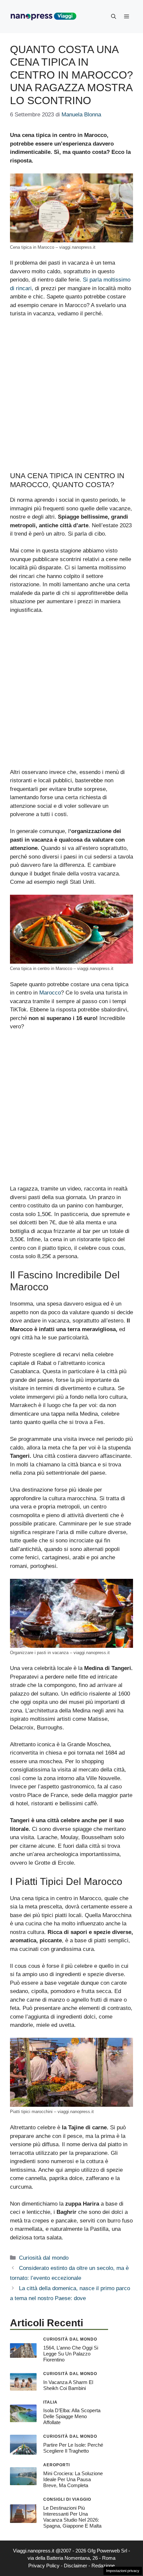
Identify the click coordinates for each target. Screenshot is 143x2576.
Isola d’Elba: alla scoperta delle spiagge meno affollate (72, 2416)
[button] (114, 17)
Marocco (50, 993)
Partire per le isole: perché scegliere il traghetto (73, 2448)
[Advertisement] (71, 398)
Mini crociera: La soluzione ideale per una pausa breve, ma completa (73, 2479)
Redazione (103, 2566)
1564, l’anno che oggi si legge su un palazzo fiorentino (71, 2354)
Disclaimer (75, 2566)
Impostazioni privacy (123, 2571)
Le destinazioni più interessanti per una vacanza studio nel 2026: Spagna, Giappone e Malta (72, 2517)
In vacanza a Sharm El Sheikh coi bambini (68, 2385)
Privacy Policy (44, 2566)
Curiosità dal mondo (44, 2258)
